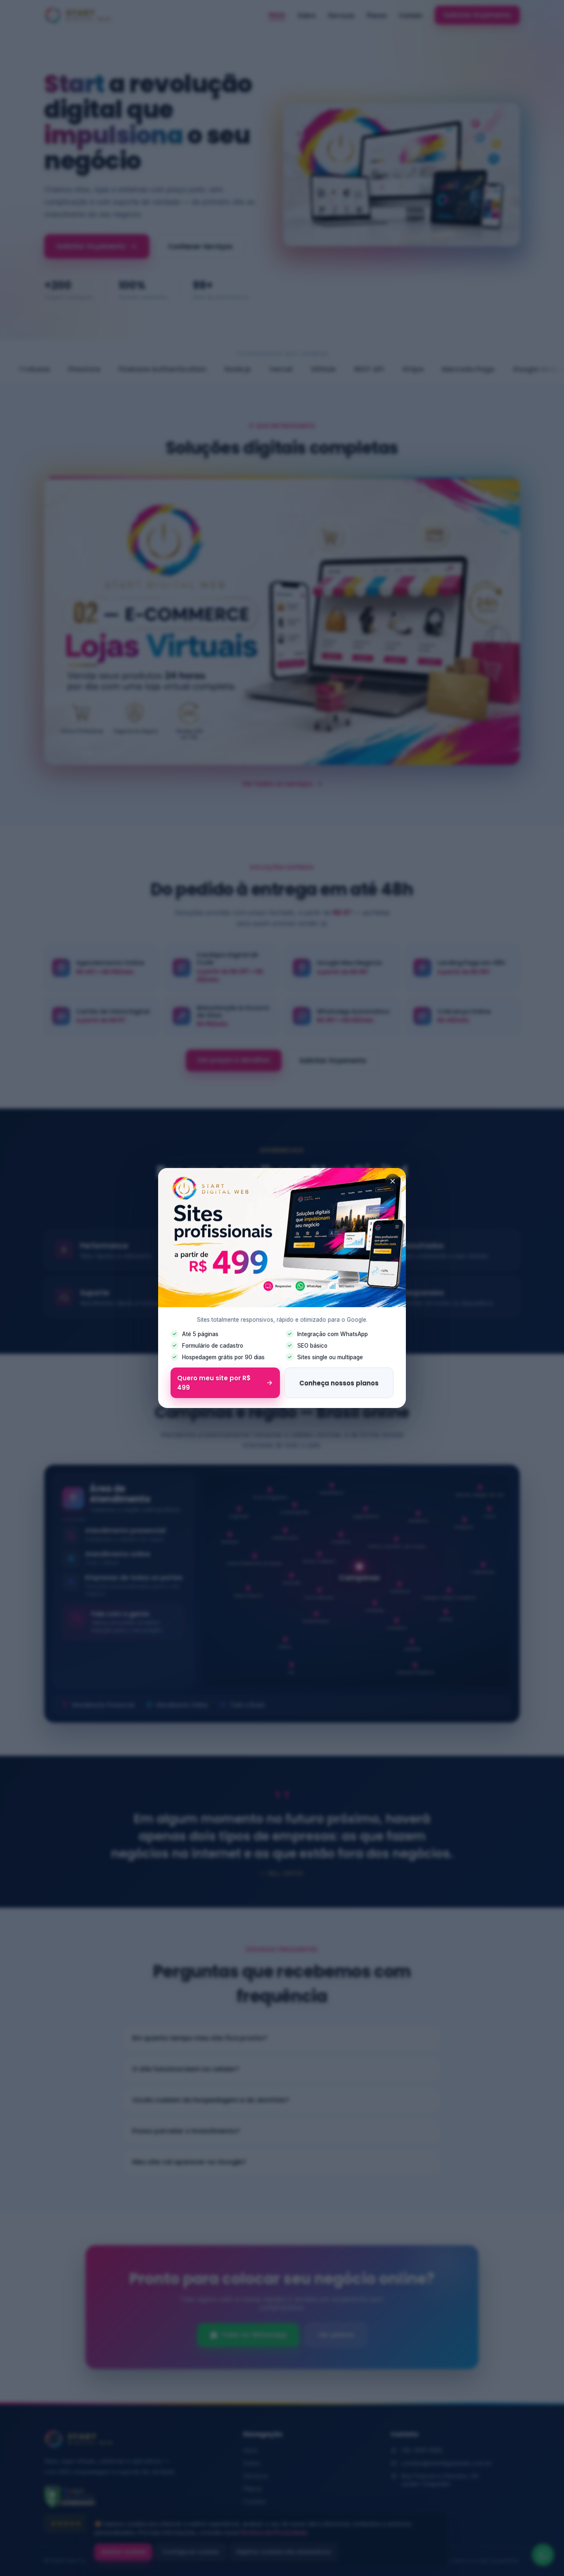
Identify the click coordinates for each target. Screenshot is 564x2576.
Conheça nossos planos (339, 1383)
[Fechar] (393, 1181)
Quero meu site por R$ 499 (214, 1383)
